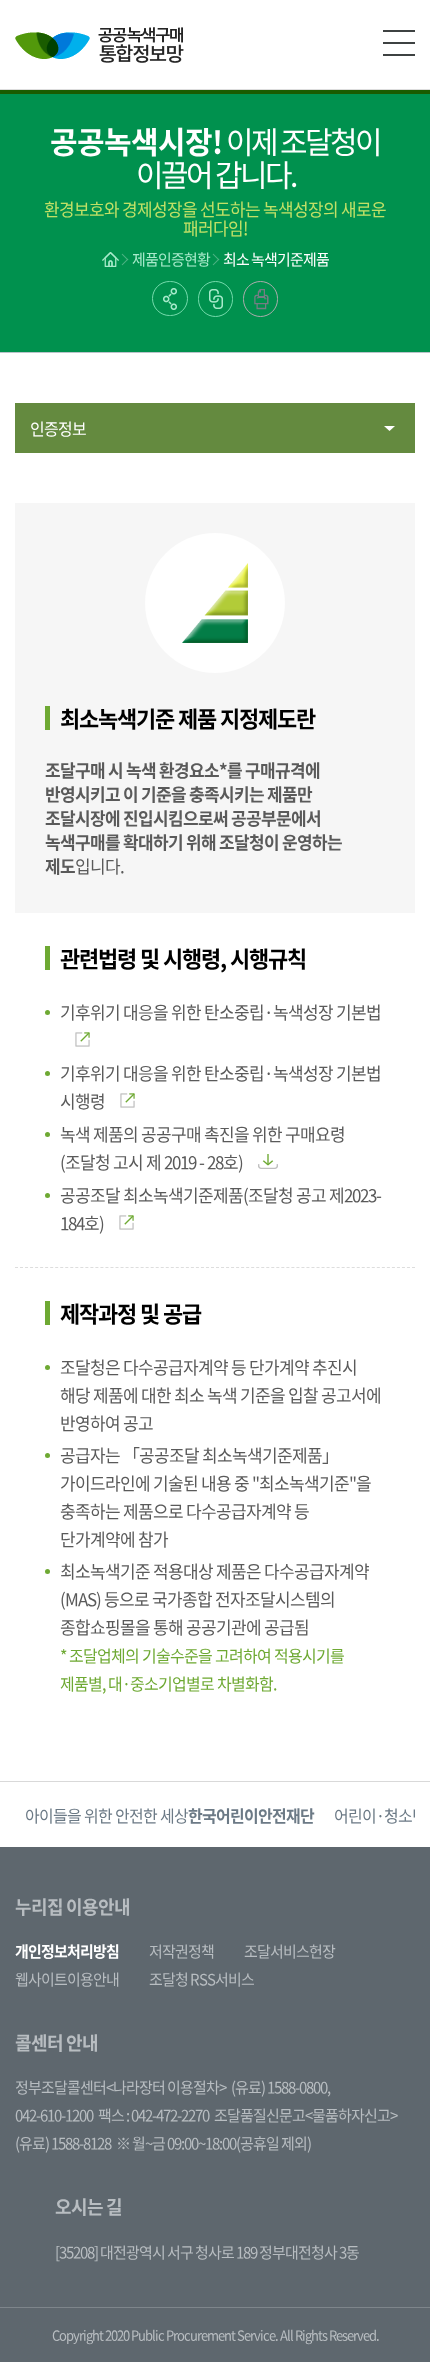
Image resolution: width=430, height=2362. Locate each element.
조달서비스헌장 (289, 1951)
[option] (169, 1814)
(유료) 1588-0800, (280, 2087)
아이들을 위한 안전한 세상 (169, 1815)
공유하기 (170, 298)
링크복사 (215, 299)
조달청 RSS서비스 (201, 1979)
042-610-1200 (54, 2115)
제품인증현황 (171, 259)
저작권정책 (181, 1951)
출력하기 (260, 299)
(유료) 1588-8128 (63, 2143)
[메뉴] (399, 43)
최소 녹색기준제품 (276, 259)
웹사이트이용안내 (67, 1979)
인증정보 (58, 428)
